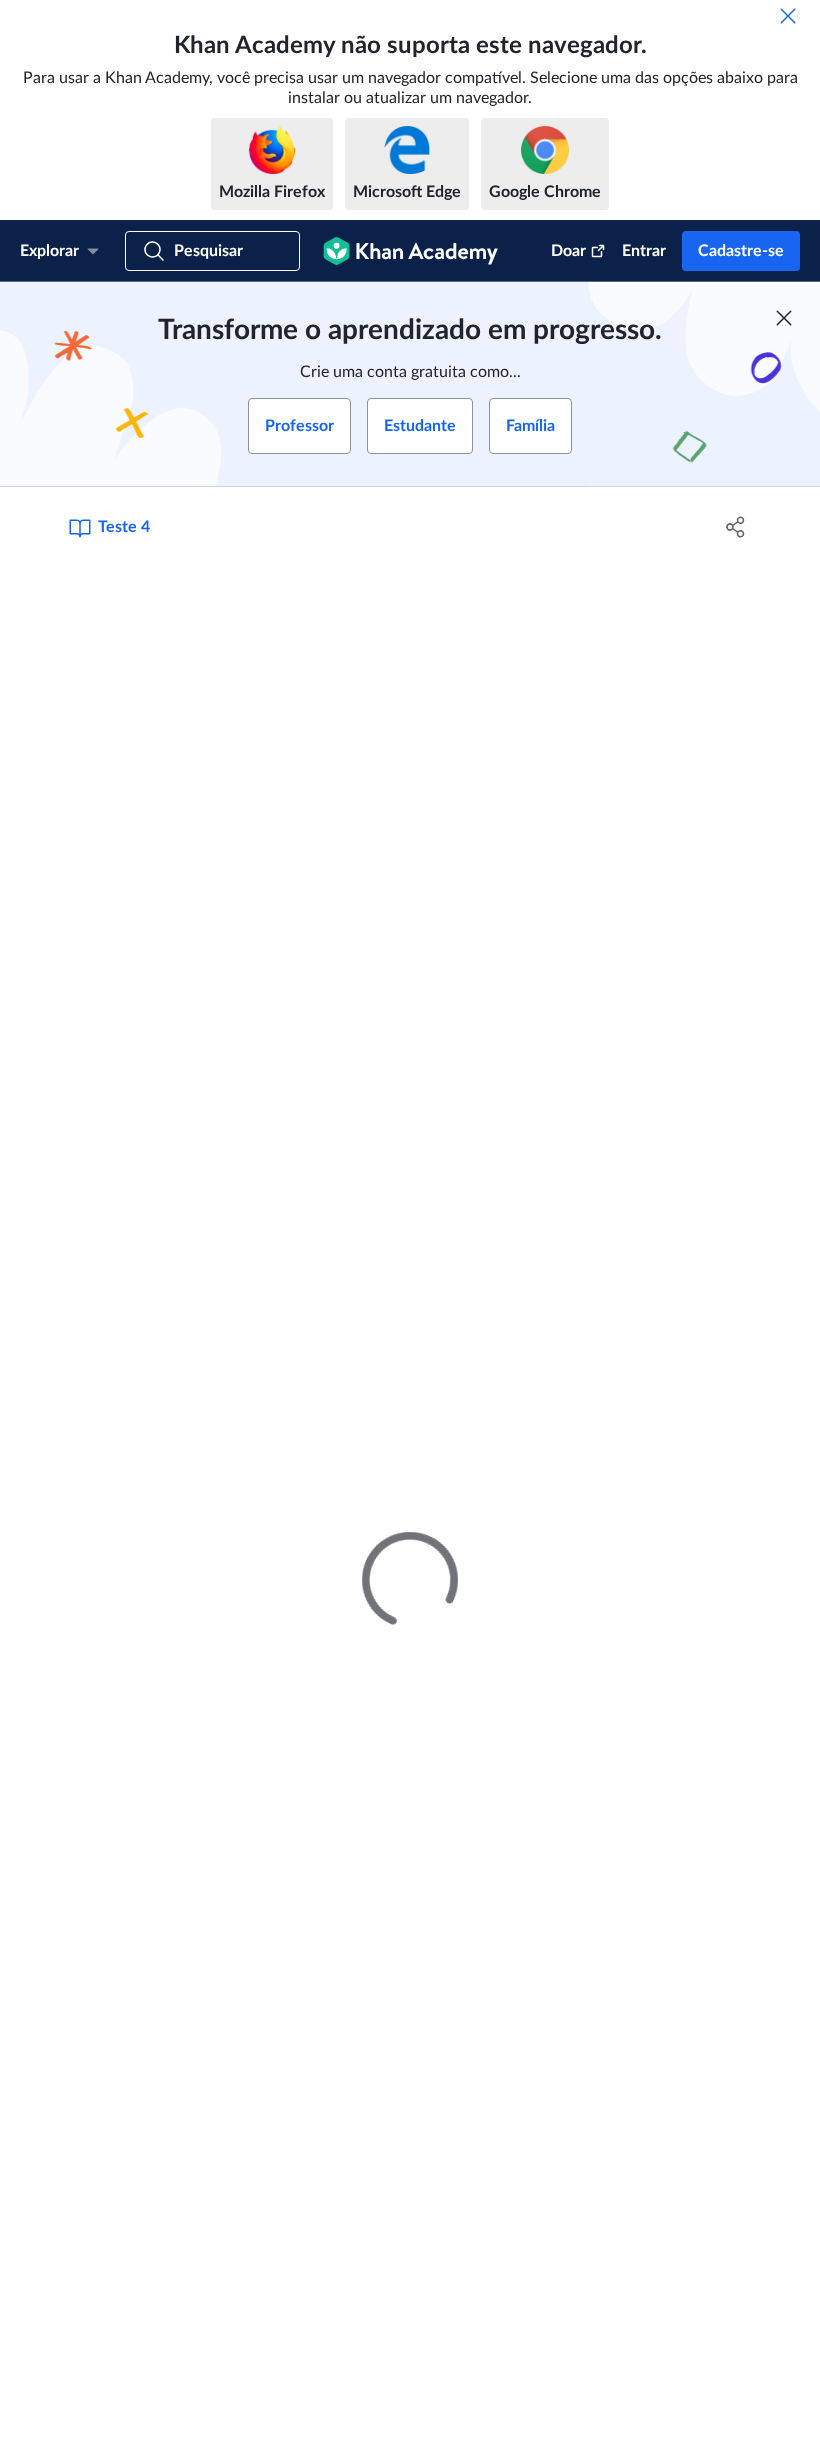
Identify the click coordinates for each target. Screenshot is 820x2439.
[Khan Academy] (410, 251)
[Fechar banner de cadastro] (784, 318)
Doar (568, 251)
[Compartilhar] (735, 527)
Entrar (644, 251)
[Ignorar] (788, 16)
